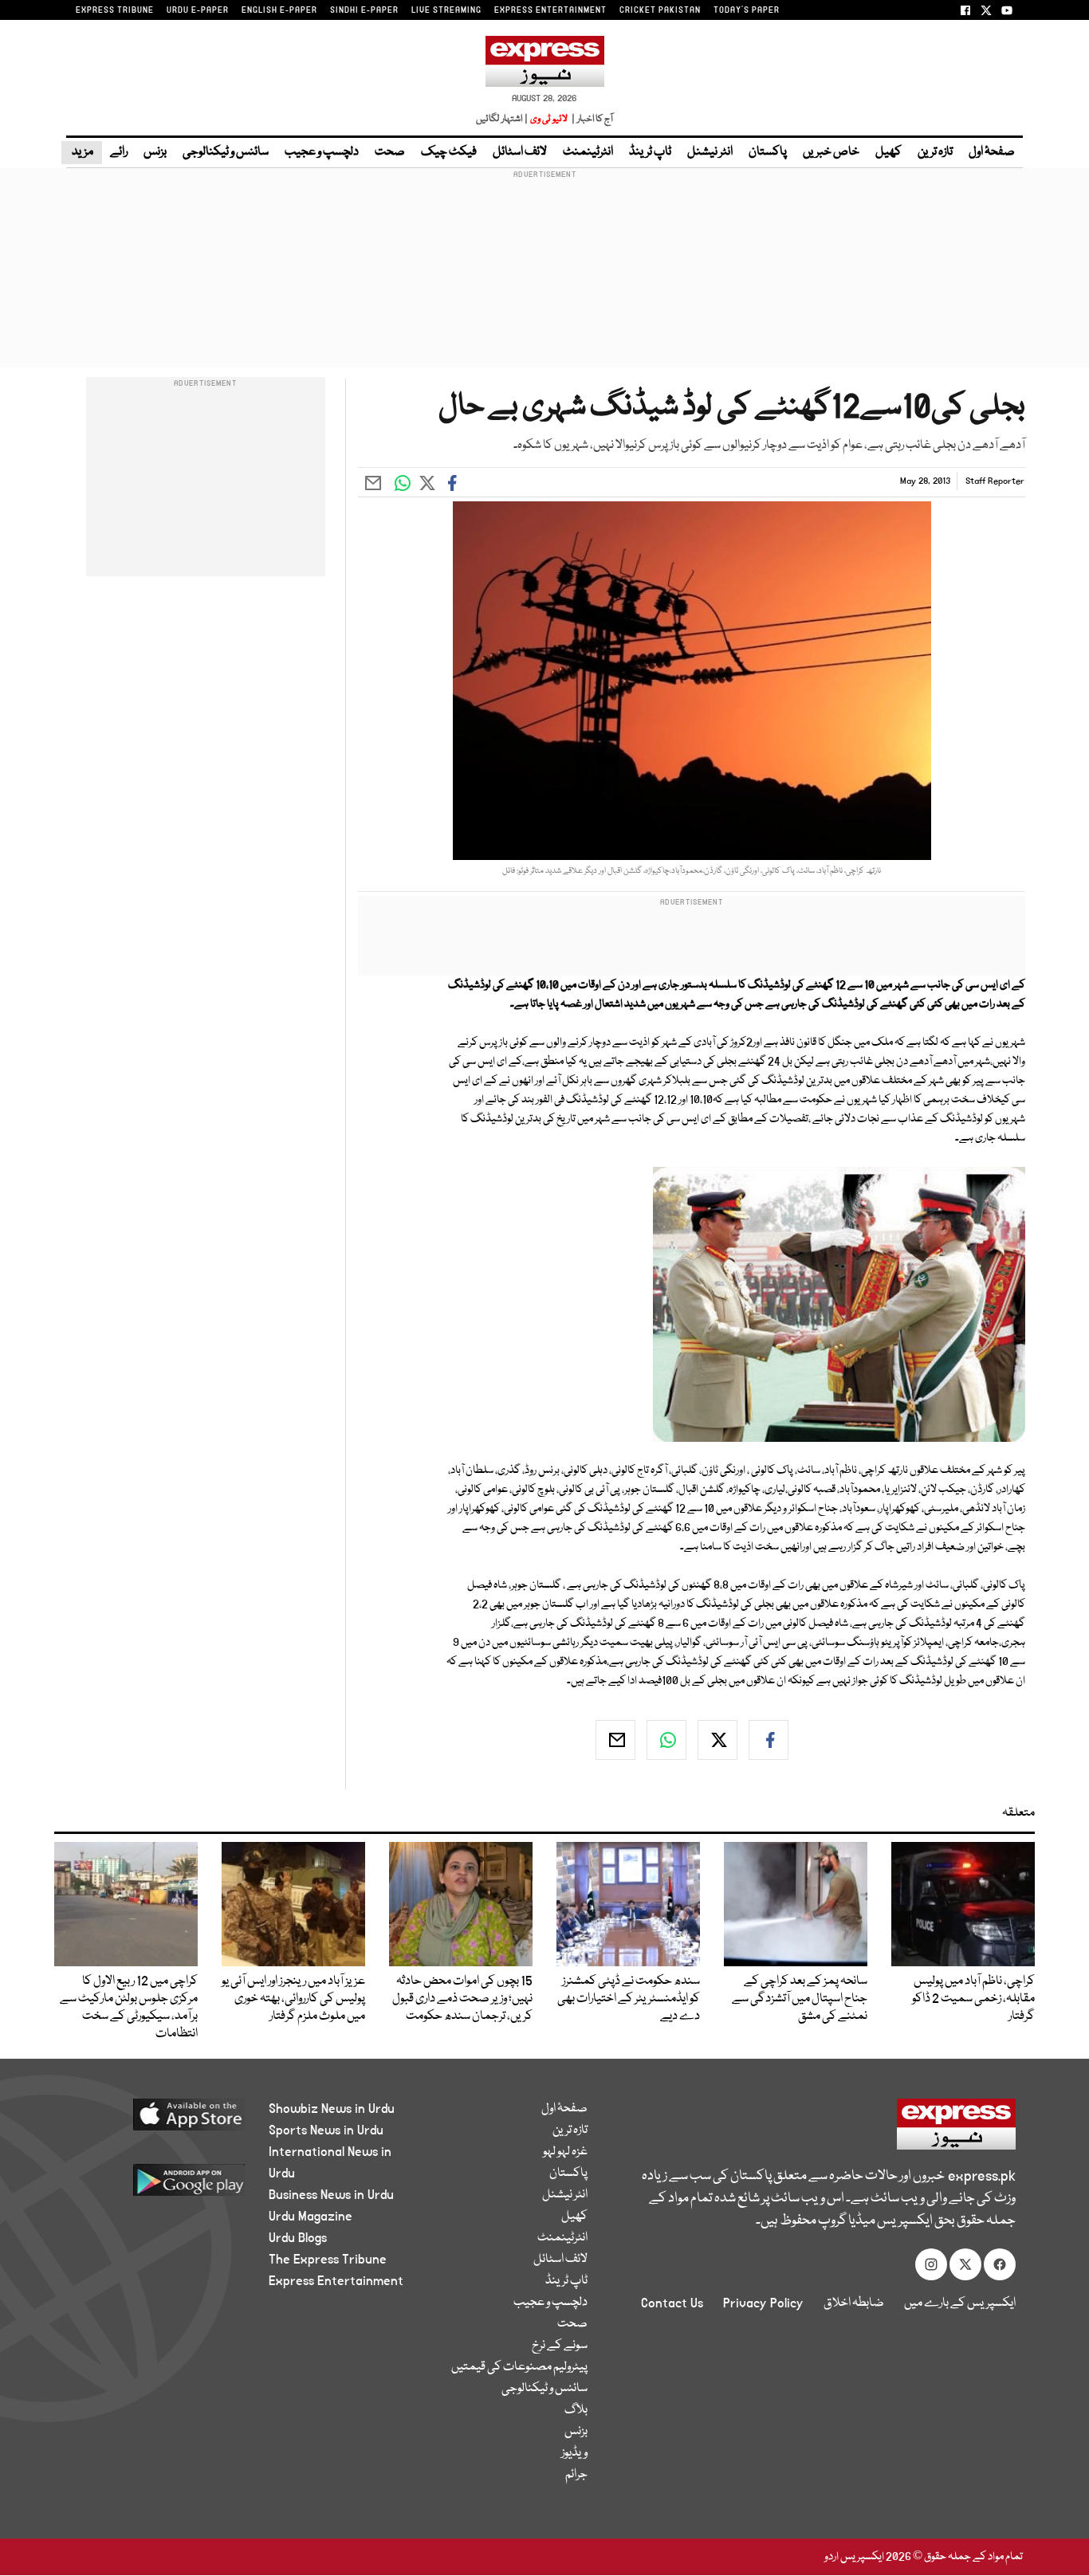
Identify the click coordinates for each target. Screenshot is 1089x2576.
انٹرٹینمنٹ (588, 152)
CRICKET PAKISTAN (660, 10)
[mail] (615, 1740)
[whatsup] (666, 1740)
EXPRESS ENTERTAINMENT (550, 10)
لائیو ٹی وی (549, 119)
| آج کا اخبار (591, 119)
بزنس (155, 152)
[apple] (159, 2120)
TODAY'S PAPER (747, 10)
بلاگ (576, 2410)
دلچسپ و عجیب (322, 152)
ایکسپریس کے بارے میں (960, 2303)
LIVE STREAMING (446, 10)
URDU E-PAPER (198, 10)
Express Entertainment (336, 2281)
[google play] (159, 2186)
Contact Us (672, 2303)
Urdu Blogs (298, 2238)
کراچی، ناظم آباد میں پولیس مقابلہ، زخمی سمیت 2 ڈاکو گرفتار (973, 1999)
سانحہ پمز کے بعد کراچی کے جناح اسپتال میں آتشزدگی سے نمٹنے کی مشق (800, 1999)
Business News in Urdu (331, 2195)
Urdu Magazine (311, 2217)
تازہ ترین (935, 152)
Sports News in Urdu (326, 2130)
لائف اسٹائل (520, 152)
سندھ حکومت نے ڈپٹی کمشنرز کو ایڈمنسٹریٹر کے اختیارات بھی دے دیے (629, 1999)
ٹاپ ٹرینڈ (650, 152)
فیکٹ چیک (449, 152)
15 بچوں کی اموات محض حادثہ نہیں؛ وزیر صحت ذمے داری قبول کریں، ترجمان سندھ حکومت (462, 1999)
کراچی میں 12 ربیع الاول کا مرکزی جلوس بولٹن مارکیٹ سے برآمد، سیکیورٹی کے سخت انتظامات (129, 2008)
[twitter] (717, 1740)
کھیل (888, 152)
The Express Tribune (328, 2260)
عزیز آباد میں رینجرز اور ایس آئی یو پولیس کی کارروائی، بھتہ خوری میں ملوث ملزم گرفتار (293, 1999)
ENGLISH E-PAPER (279, 10)
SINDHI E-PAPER (364, 10)
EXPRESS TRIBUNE (115, 10)
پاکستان (768, 152)
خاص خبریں (831, 152)
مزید (82, 152)
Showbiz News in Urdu (332, 2109)
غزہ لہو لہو (565, 2152)
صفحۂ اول (992, 152)
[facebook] (769, 1740)
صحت (390, 152)
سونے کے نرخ (560, 2346)
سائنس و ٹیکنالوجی (226, 152)
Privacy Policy (763, 2303)
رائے (119, 152)
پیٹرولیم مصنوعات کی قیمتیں (519, 2367)
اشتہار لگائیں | (502, 119)
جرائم (576, 2475)
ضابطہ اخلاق (854, 2303)
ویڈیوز (574, 2453)
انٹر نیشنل (710, 152)
